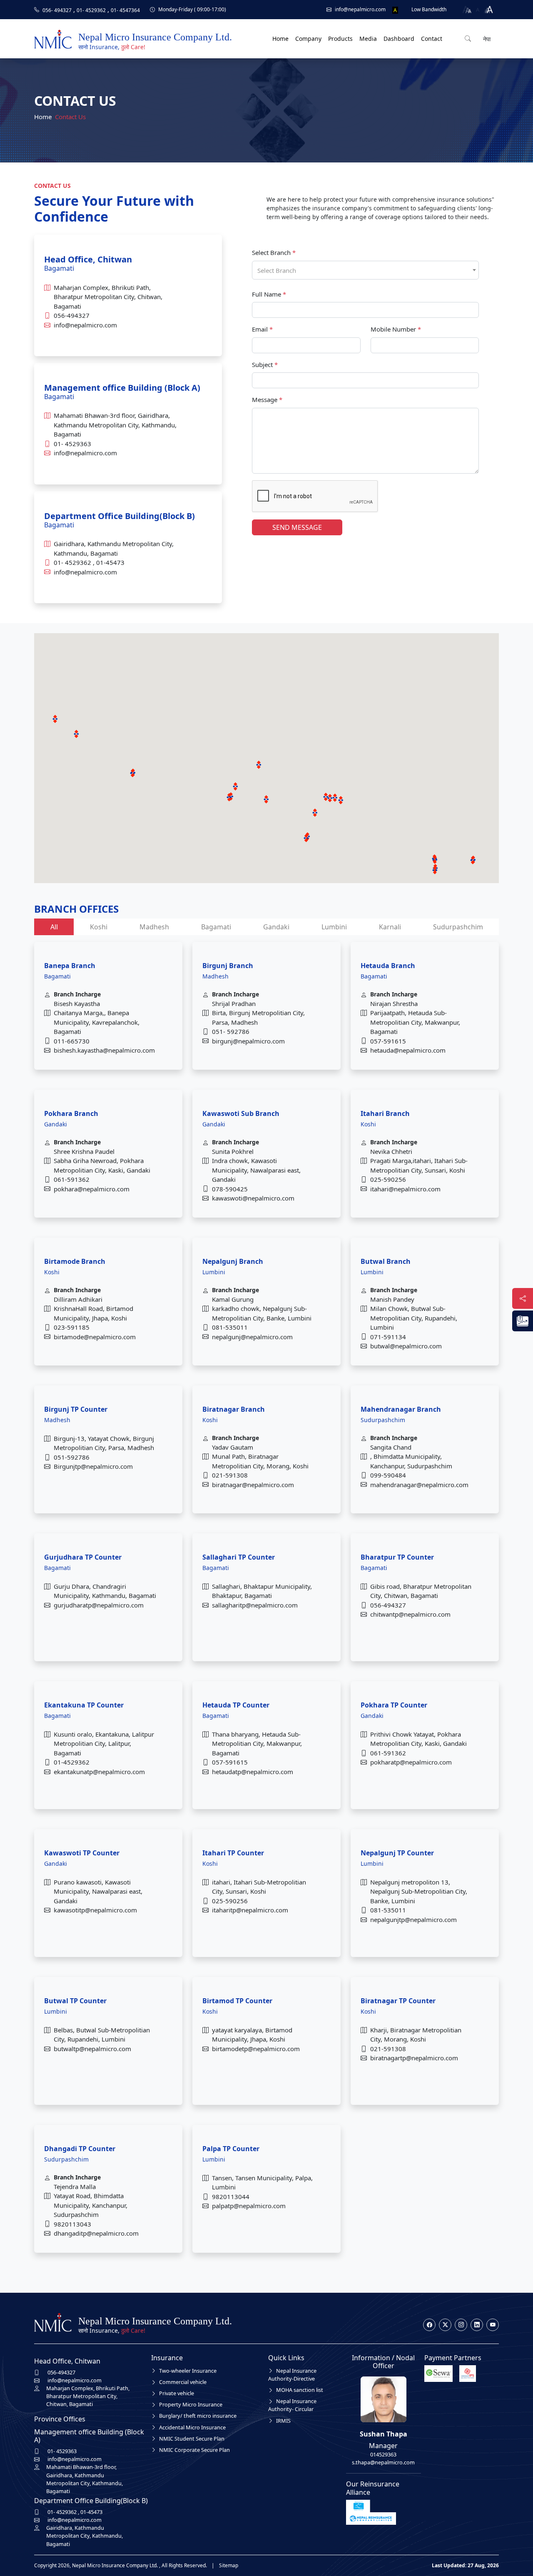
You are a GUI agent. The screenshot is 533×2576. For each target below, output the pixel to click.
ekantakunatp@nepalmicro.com (99, 1772)
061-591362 (72, 1179)
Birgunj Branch (228, 966)
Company (308, 39)
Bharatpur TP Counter (397, 1557)
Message (267, 399)
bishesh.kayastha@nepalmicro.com (104, 1050)
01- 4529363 (72, 444)
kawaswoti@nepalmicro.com (253, 1198)
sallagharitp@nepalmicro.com (255, 1605)
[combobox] (365, 270)
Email (262, 329)
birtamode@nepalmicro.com (95, 1337)
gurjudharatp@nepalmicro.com (99, 1605)
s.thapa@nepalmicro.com (383, 2462)
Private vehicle (177, 2393)
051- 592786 (231, 1031)
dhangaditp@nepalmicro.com (96, 2233)
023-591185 (72, 1327)
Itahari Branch (385, 1113)
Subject (265, 364)
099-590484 (388, 1475)
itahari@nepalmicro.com (405, 1189)
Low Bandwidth (429, 9)
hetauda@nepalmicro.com (408, 1050)
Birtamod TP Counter (237, 2001)
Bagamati (216, 927)
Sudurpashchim (458, 927)
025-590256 (388, 1179)
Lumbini (334, 927)
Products (340, 39)
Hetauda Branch (388, 966)
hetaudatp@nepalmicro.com (253, 1772)
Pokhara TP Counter (394, 1705)
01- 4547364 (125, 10)
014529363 (383, 2454)
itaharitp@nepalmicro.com (250, 1910)
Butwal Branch (386, 1261)
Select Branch (274, 252)
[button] (341, 800)
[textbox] (365, 271)
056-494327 (72, 315)
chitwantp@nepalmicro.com (410, 1614)
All (54, 927)
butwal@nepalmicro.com (406, 1346)
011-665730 (72, 1041)
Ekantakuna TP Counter (84, 1705)
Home (280, 39)
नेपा (486, 39)
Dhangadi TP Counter (80, 2149)
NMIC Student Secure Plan (192, 2439)
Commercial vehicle (183, 2382)
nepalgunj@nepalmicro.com (252, 1337)
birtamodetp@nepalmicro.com (256, 2049)
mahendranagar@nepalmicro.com (419, 1485)
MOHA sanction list (300, 2390)
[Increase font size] (489, 10)
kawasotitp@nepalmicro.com (95, 1910)
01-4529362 (72, 1762)
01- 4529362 (91, 10)
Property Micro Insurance (191, 2404)
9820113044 (231, 2197)
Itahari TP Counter (233, 1853)
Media (368, 39)
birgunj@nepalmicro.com (248, 1041)
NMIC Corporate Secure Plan (194, 2450)
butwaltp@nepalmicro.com (92, 2049)
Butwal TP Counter (75, 2001)
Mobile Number (396, 329)
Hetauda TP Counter (236, 1705)
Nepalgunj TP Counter (397, 1853)
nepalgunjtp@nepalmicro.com (413, 1920)
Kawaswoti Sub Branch (241, 1113)
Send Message (297, 527)
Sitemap (229, 2565)
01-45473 (110, 562)
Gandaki (276, 927)
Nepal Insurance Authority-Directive (292, 2375)
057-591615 (388, 1041)
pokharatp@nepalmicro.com (411, 1762)
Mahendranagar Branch (401, 1409)
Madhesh (154, 927)
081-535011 (230, 1327)
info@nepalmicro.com (85, 325)
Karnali (390, 927)
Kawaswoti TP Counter (82, 1853)
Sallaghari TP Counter (239, 1557)
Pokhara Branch (71, 1113)
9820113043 (72, 2224)
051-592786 (72, 1457)
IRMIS (283, 2421)
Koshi (99, 927)
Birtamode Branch (75, 1261)
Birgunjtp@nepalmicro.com (93, 1466)
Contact (432, 39)
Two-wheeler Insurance (188, 2371)
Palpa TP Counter (231, 2149)
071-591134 (388, 1337)
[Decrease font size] (466, 10)
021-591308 (230, 1475)
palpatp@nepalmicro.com (249, 2206)
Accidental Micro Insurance (192, 2427)
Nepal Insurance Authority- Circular (292, 2405)
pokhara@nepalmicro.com (92, 1189)
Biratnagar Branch (234, 1409)
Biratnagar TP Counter (398, 2001)
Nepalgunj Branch (233, 1261)
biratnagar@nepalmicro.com (253, 1485)
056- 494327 (57, 10)
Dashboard (399, 39)
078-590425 (230, 1189)
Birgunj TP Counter (76, 1409)
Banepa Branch (70, 966)
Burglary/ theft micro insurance (198, 2416)
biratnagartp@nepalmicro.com (414, 2058)
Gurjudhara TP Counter (83, 1557)
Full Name (269, 294)
